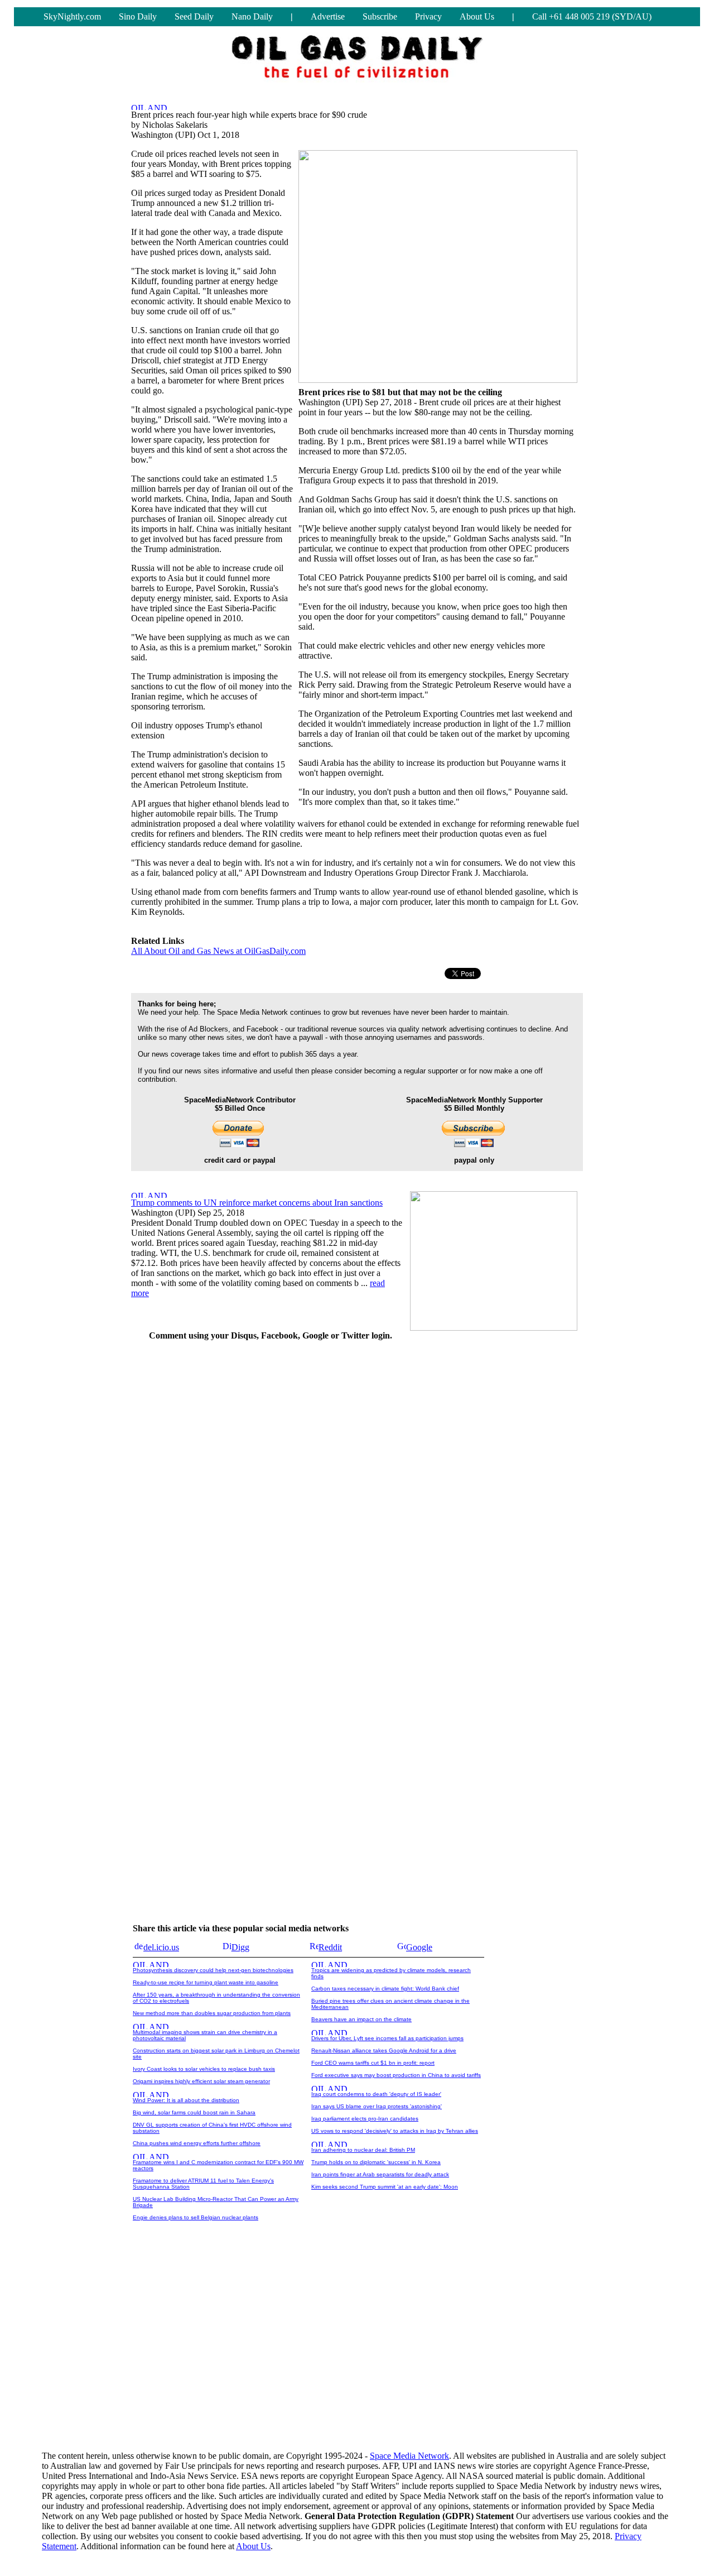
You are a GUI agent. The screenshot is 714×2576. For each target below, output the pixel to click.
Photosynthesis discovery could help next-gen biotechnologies (213, 1970)
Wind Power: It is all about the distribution (186, 2100)
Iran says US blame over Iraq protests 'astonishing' (377, 2106)
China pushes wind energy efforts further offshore (197, 2143)
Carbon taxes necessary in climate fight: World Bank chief (385, 1989)
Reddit (330, 1947)
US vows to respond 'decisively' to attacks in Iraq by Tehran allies (395, 2131)
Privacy (428, 16)
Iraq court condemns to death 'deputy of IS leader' (376, 2094)
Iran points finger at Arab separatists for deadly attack (380, 2174)
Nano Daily (252, 16)
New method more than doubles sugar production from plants (212, 2013)
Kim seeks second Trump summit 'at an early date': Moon (385, 2187)
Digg (240, 1947)
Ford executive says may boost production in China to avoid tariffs (396, 2075)
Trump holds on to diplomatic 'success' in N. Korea (376, 2162)
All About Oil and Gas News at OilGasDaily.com (218, 951)
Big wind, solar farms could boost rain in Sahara (194, 2112)
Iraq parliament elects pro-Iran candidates (365, 2119)
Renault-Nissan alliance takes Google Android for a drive (384, 2050)
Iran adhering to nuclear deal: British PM (363, 2150)
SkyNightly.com (72, 16)
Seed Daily (194, 16)
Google (419, 1947)
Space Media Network (409, 2456)
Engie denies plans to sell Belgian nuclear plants (196, 2217)
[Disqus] (271, 1490)
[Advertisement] (499, 1518)
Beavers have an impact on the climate (361, 2019)
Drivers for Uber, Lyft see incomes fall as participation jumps (387, 2038)
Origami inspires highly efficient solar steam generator (201, 2081)
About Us (477, 16)
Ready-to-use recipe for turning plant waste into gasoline (206, 1982)
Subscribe (380, 16)
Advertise (328, 16)
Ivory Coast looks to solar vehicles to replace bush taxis (204, 2069)
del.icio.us (161, 1947)
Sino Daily (138, 16)
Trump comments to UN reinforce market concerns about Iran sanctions (257, 1203)
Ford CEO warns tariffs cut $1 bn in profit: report (373, 2063)
